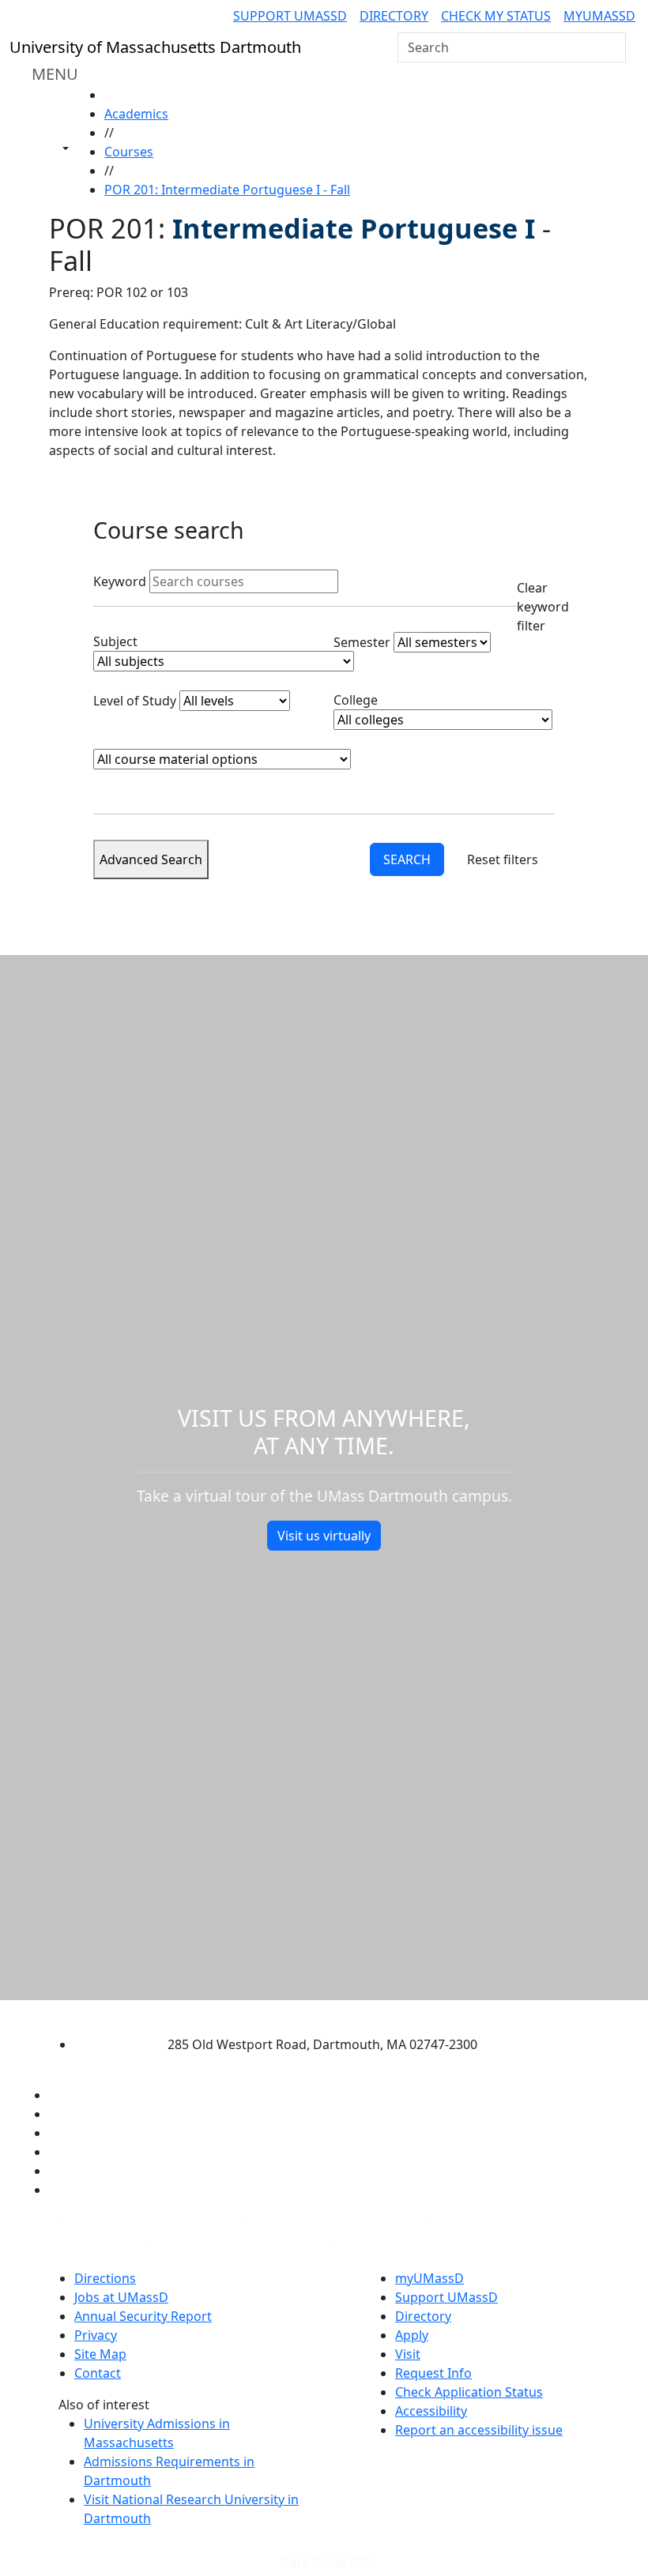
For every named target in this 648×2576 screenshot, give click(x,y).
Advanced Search (151, 859)
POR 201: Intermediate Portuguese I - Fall (227, 190)
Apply (412, 2335)
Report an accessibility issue (479, 2430)
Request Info (433, 2373)
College (356, 700)
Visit (408, 2354)
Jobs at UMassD (121, 2297)
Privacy (96, 2335)
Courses (129, 152)
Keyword (120, 581)
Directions (105, 2278)
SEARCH (407, 859)
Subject (115, 641)
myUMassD (599, 16)
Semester (362, 642)
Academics (136, 114)
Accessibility (431, 2411)
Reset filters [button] (503, 859)
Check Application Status (469, 2392)
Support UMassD (290, 16)
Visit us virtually (324, 1536)
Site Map (100, 2354)
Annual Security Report (143, 2316)
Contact (98, 2373)
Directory (394, 16)
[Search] (612, 47)
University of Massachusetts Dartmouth (310, 2013)
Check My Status (496, 16)
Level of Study (135, 701)
